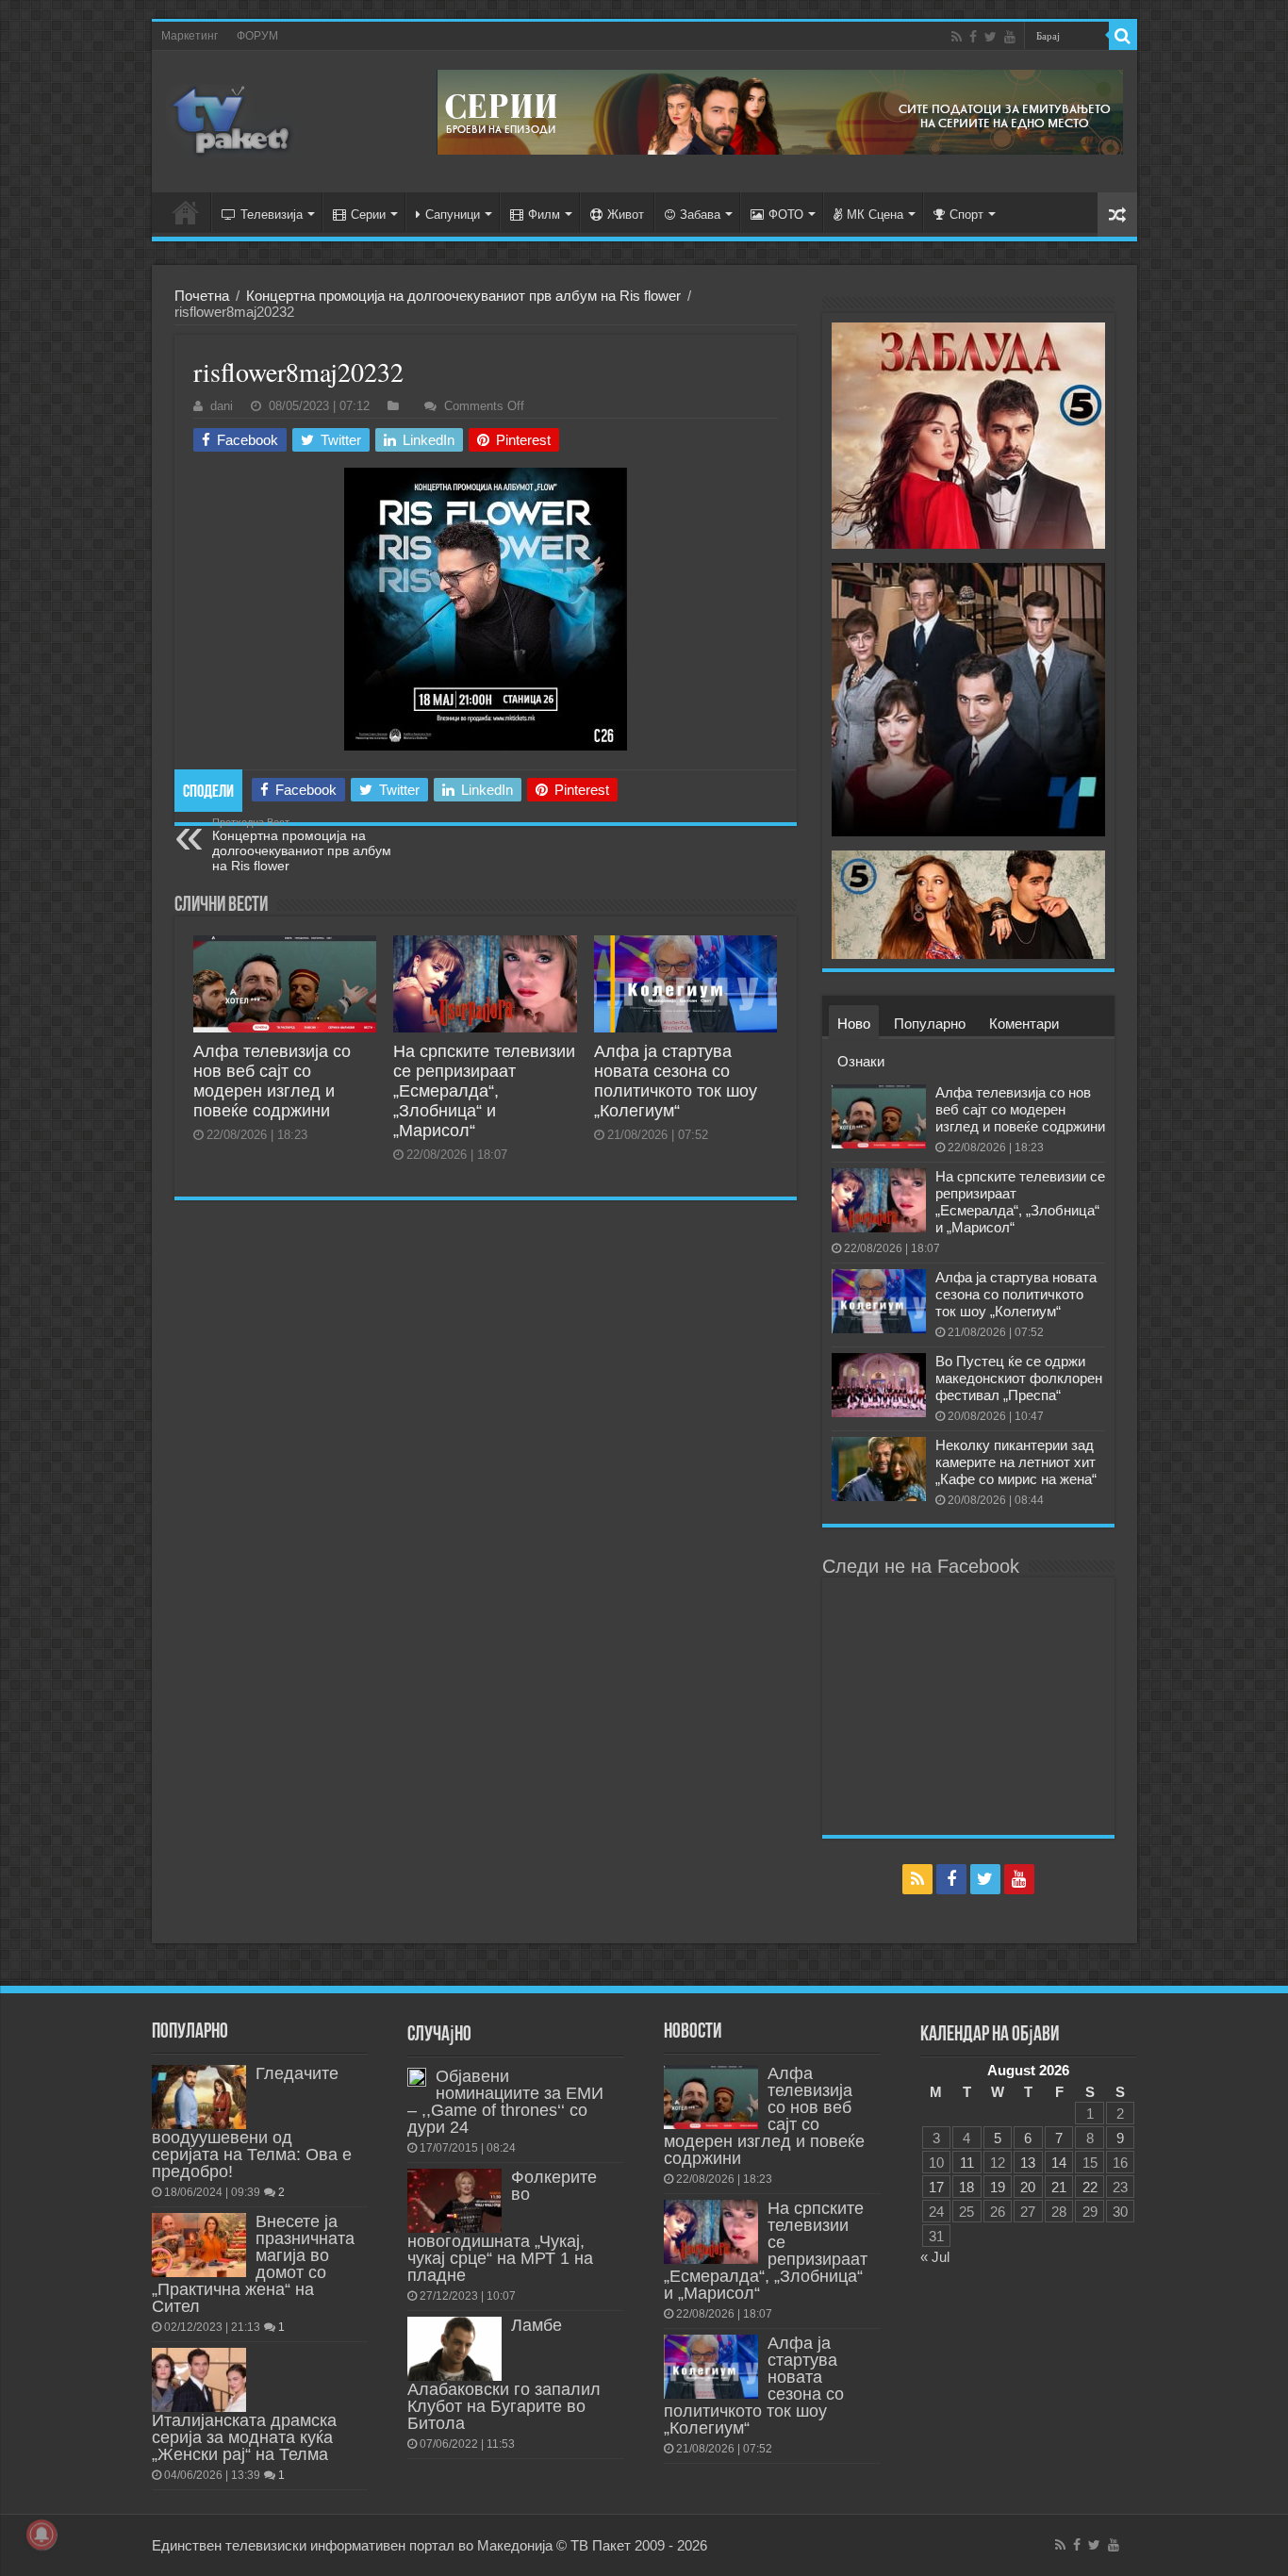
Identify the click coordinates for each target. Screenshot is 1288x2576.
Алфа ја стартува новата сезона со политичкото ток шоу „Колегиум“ (676, 1081)
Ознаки (861, 1061)
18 (966, 2187)
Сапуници (453, 215)
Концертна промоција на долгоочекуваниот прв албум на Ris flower (463, 296)
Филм (544, 215)
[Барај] (1123, 36)
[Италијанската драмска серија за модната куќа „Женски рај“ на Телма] (199, 2380)
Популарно (930, 1024)
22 (1090, 2187)
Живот (626, 215)
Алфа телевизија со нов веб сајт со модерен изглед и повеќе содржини (272, 1081)
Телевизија (272, 215)
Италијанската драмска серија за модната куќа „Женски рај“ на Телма (244, 2437)
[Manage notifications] (41, 2535)
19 (998, 2187)
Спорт (966, 215)
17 (936, 2187)
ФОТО (786, 215)
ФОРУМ (257, 36)
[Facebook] (973, 37)
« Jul (935, 2257)
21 (1059, 2187)
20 (1028, 2187)
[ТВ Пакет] (232, 122)
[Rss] (957, 37)
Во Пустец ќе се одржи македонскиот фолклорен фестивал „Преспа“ (1019, 1378)
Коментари (1024, 1024)
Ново (854, 1024)
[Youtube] (1010, 37)
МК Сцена (875, 215)
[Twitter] (991, 37)
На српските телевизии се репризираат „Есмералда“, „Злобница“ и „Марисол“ (484, 1091)
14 (1059, 2163)
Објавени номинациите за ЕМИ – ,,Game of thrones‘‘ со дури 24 (505, 2102)
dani (222, 406)
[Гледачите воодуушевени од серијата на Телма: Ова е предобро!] (199, 2097)
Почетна (202, 296)
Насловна (186, 212)
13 (1028, 2163)
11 (967, 2163)
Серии (368, 215)
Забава (700, 215)
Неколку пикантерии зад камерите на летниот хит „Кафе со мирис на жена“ (1016, 1462)
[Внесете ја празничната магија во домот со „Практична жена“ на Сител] (199, 2245)
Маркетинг (190, 36)
